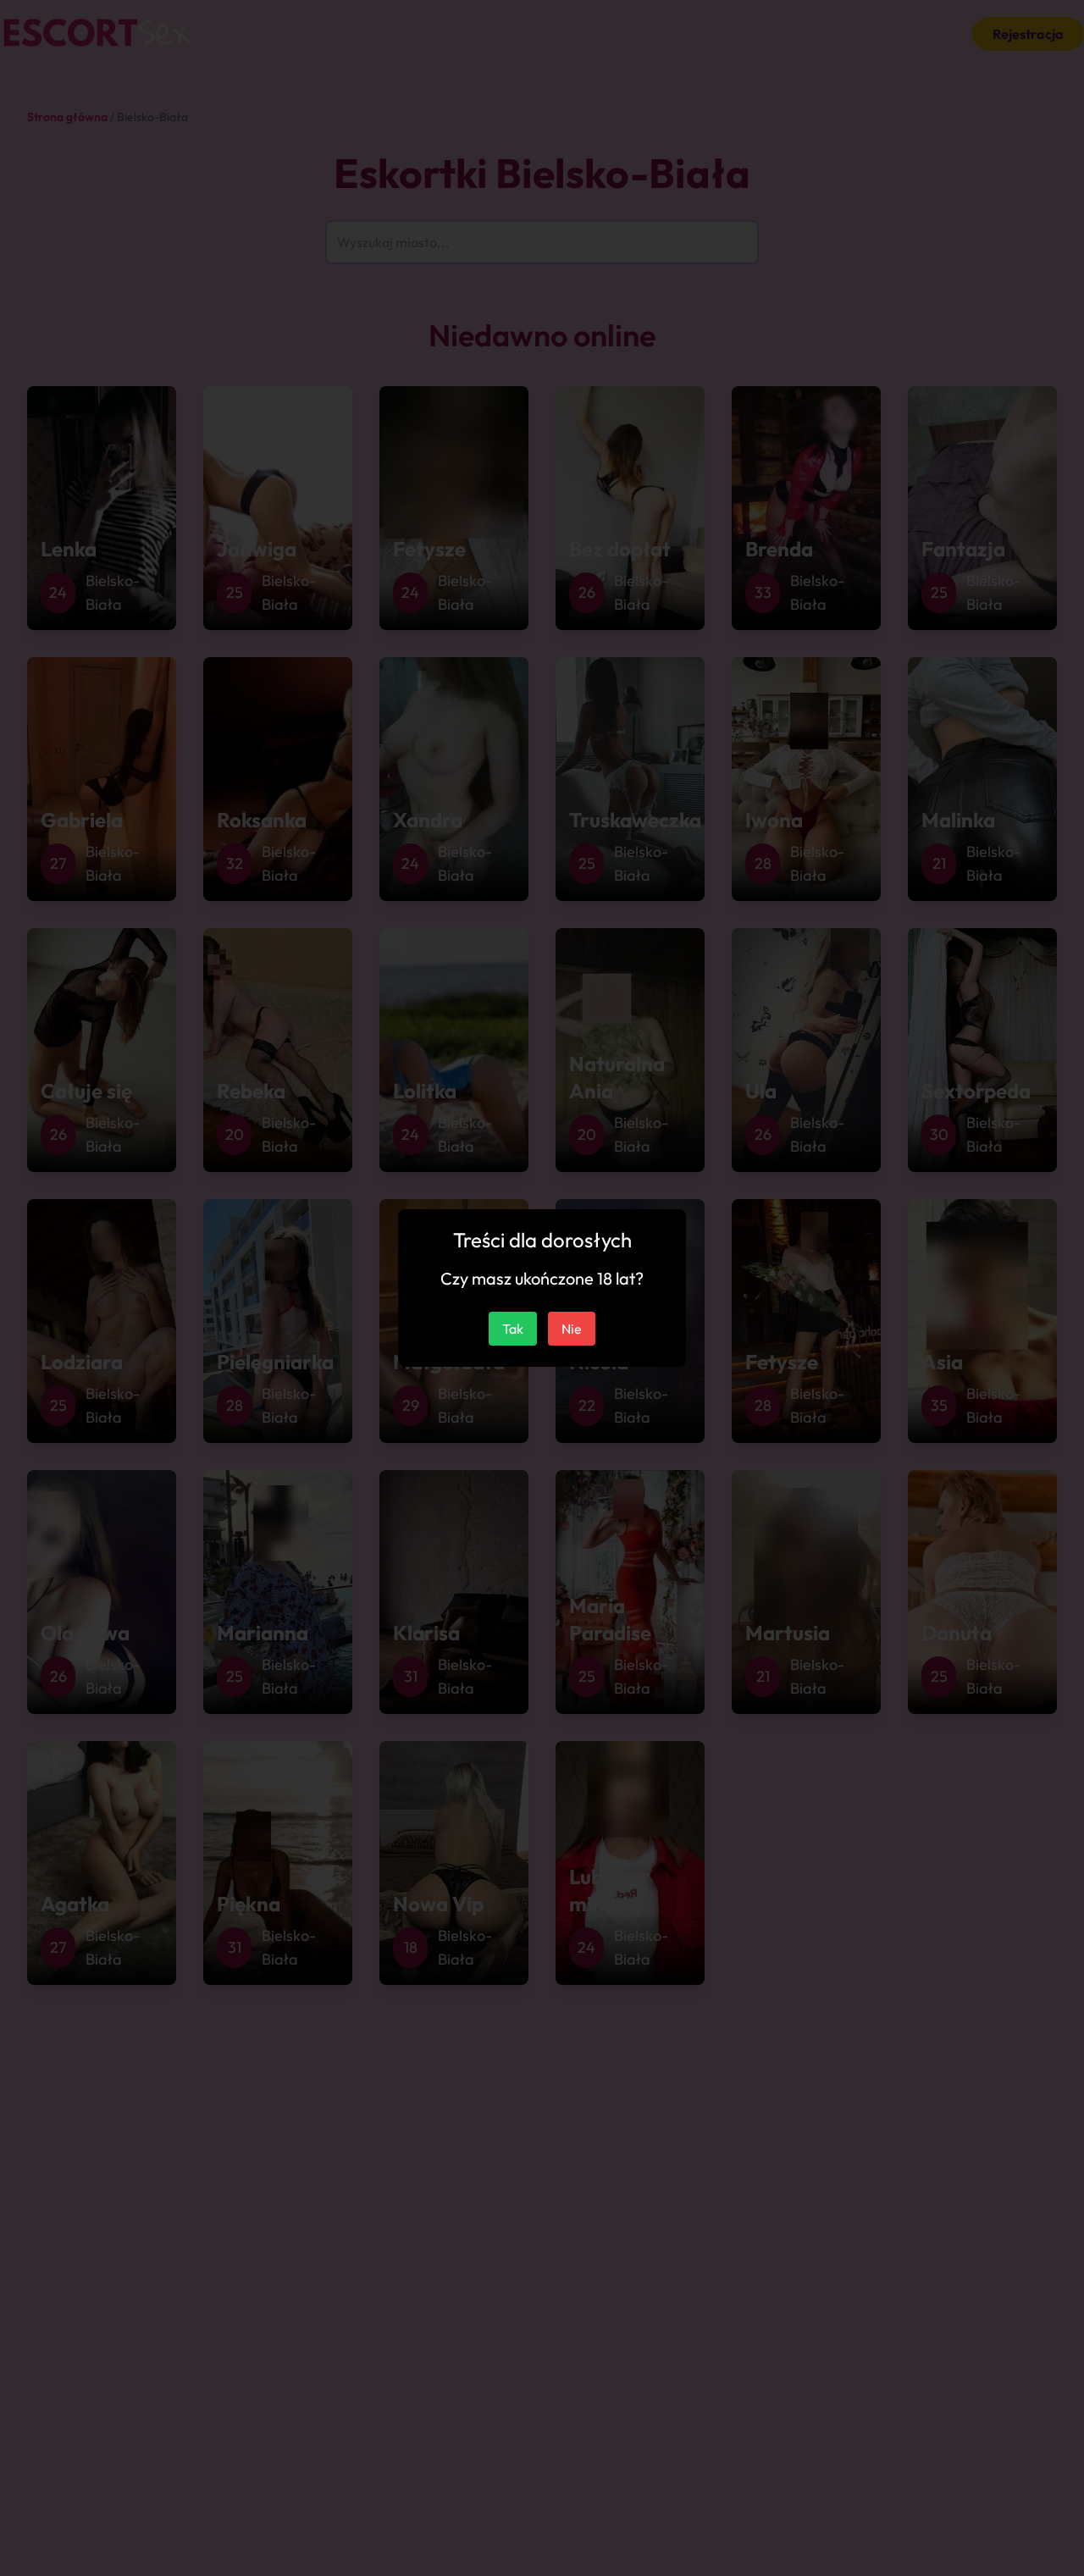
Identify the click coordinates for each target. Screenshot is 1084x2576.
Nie (572, 1329)
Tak (513, 1329)
